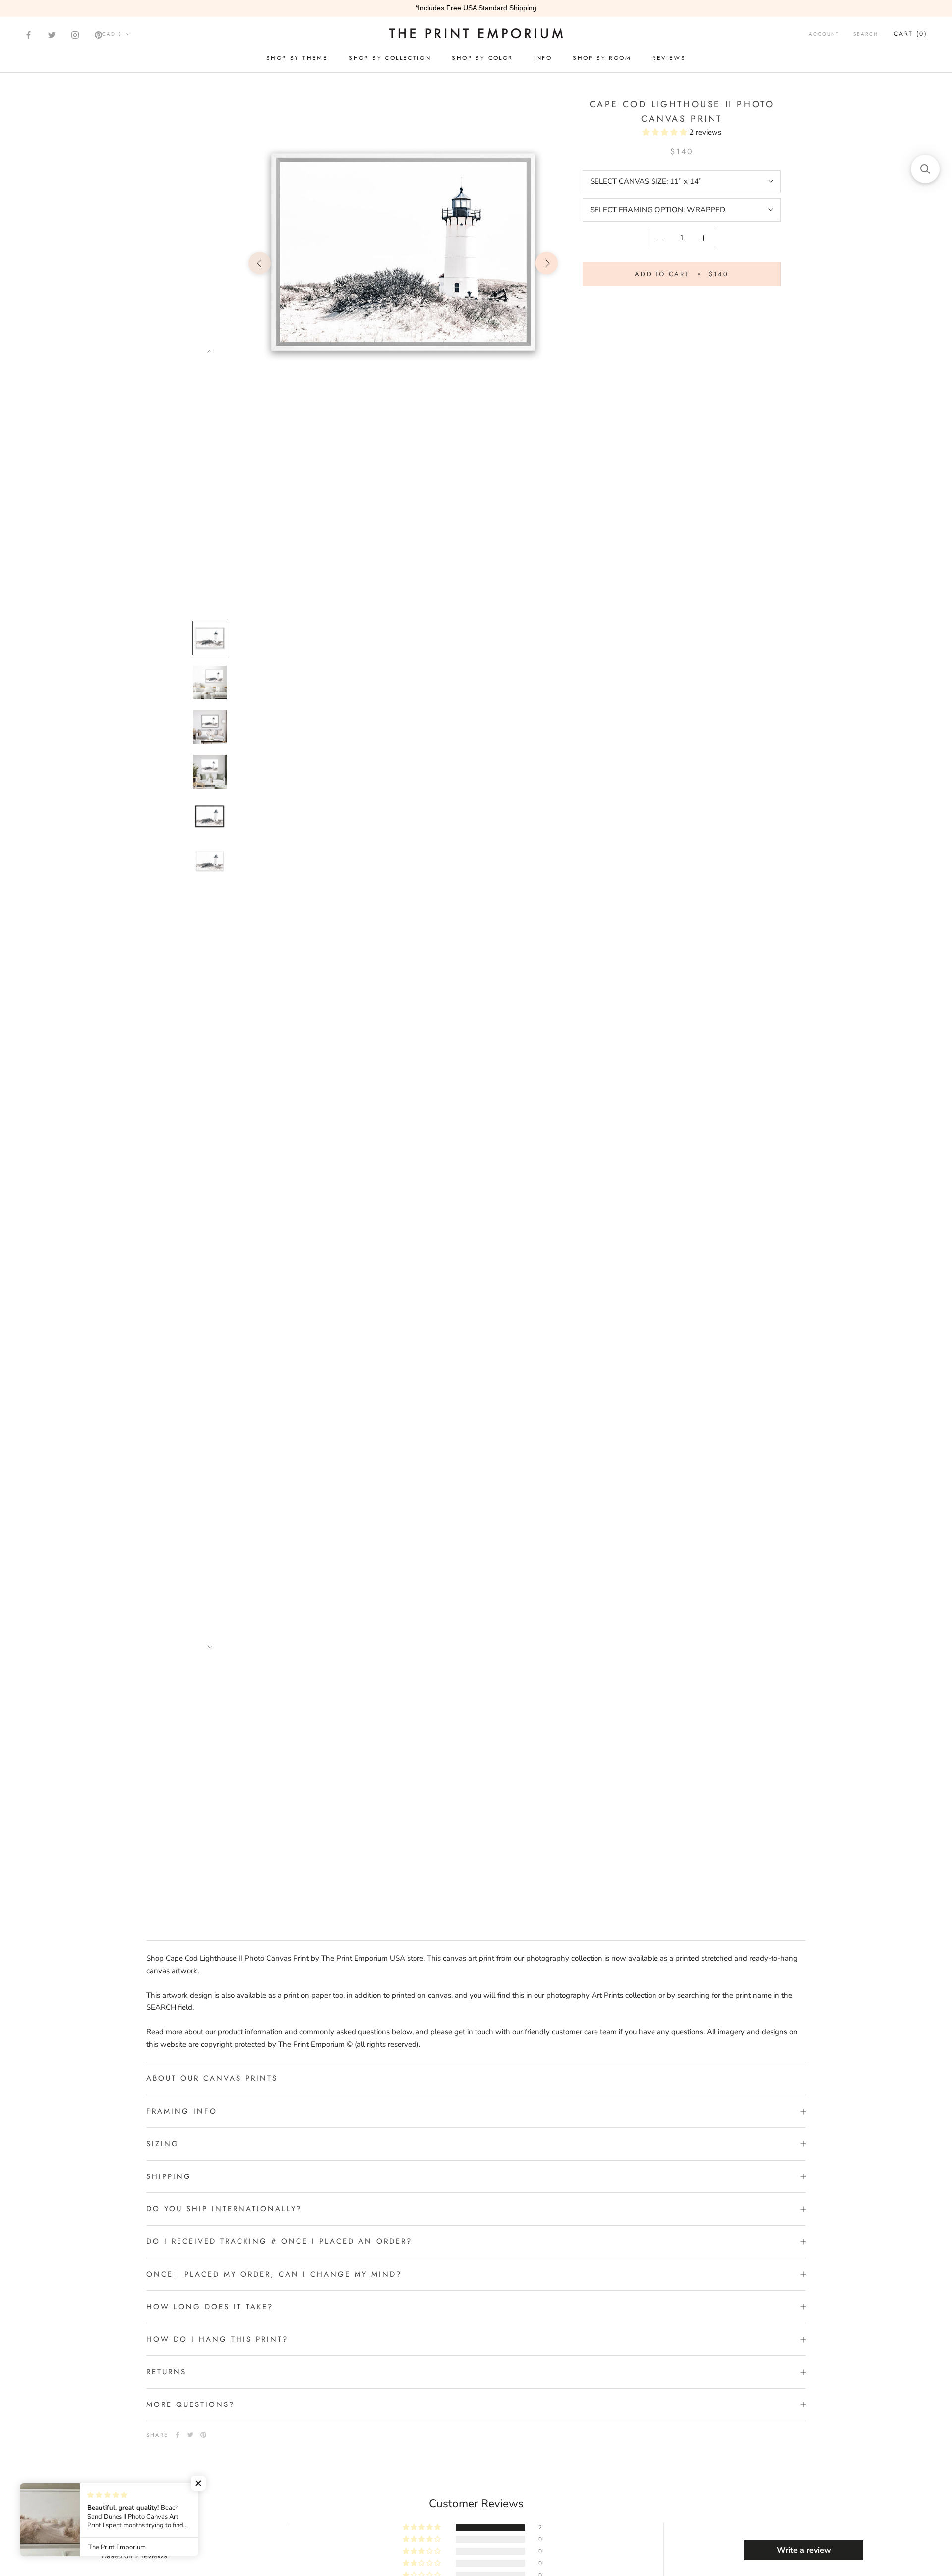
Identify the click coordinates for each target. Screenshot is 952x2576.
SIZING (163, 2144)
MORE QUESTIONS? (190, 2404)
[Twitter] (52, 35)
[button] (666, 132)
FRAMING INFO (182, 2111)
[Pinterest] (98, 35)
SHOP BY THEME (297, 58)
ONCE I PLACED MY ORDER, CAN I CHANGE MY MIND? (274, 2274)
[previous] (260, 263)
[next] (547, 263)
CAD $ (112, 34)
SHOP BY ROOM (602, 58)
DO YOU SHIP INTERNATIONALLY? (224, 2209)
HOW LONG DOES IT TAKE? (210, 2307)
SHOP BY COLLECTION (390, 58)
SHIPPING (169, 2176)
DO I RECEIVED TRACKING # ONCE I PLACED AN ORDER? (279, 2241)
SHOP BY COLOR (482, 58)
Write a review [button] (804, 2550)
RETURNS (166, 2372)
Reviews (669, 58)
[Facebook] (29, 35)
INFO (543, 58)
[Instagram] (75, 35)
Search (866, 34)
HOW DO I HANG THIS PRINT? (217, 2339)
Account (824, 34)
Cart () (911, 34)
